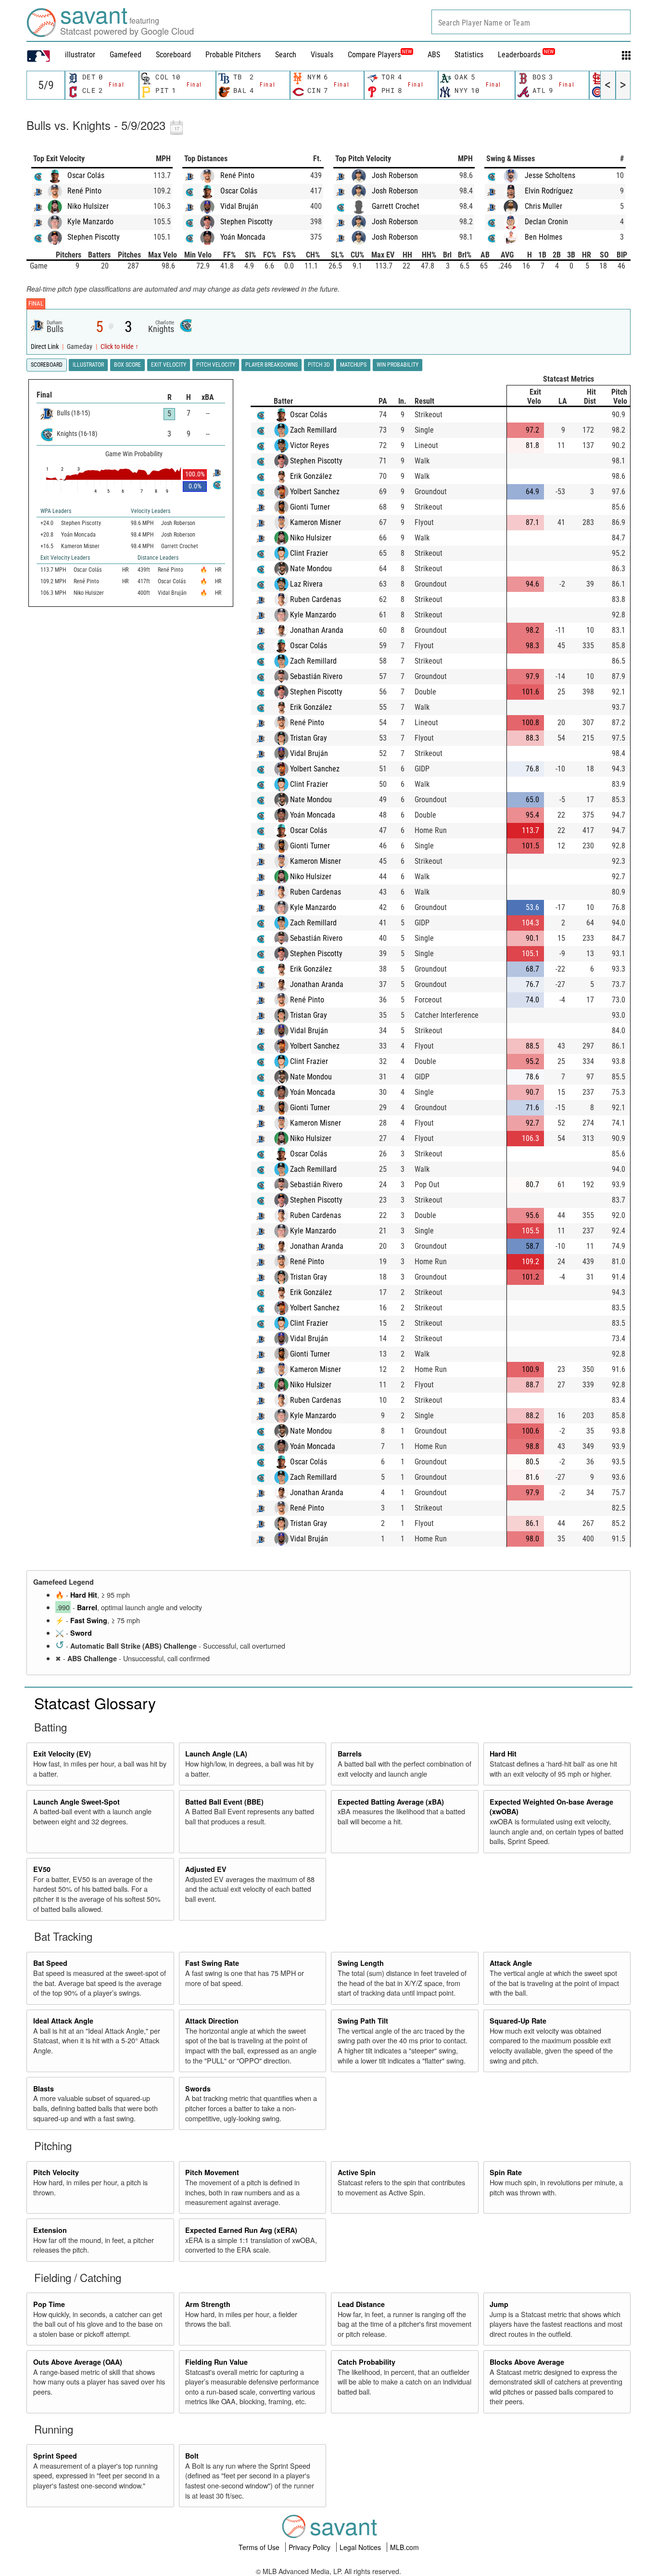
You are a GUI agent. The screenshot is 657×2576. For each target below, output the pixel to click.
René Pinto (84, 191)
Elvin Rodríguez (549, 191)
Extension (50, 2230)
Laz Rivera (306, 584)
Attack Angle (511, 1963)
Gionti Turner (310, 507)
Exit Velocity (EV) (62, 1754)
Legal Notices (361, 2547)
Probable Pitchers (233, 55)
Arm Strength (208, 2304)
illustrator (80, 55)
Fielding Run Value (216, 2362)
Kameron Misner (316, 522)
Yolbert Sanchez (315, 492)
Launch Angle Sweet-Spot (76, 1802)
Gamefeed (126, 55)
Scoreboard (173, 55)
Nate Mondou (311, 569)
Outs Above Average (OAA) (78, 2362)
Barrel (87, 1607)
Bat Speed (50, 1963)
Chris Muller (543, 206)
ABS (434, 55)
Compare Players (374, 55)
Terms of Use (260, 2547)
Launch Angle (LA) (216, 1754)
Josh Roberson (395, 175)
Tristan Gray (309, 738)
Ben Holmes (543, 237)
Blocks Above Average (527, 2362)
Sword (81, 1633)
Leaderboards (526, 55)
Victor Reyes (310, 445)
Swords (198, 2089)
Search (286, 55)
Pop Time (49, 2304)
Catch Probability (366, 2362)
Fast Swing (89, 1620)
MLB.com (404, 2547)
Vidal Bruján (239, 206)
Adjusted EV (206, 1869)
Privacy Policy (310, 2547)
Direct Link (45, 347)
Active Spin (357, 2172)
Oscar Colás (86, 175)
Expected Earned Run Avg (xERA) (241, 2230)
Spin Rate (506, 2172)
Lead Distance (361, 2304)
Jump (499, 2304)
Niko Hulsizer (88, 206)
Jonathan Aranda (317, 630)
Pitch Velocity (56, 2172)
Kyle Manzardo (90, 222)
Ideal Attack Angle (63, 2021)
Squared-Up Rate (518, 2021)
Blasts (44, 2089)
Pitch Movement (212, 2172)
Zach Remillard (313, 430)
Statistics (469, 55)
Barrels (350, 1754)
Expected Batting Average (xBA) (391, 1802)
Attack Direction (212, 2021)
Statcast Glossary (95, 1703)
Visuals (322, 55)
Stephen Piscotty (94, 237)
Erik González (311, 476)
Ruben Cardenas (316, 599)
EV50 (42, 1869)
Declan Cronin (546, 222)
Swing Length (361, 1963)
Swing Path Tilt (363, 2021)
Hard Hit (84, 1595)
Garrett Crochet (396, 206)
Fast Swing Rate (212, 1963)
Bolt (192, 2456)
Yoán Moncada (243, 237)
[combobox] (531, 22)
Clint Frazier (309, 553)
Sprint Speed (55, 2456)
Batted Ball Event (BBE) (224, 1802)
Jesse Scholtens (550, 175)
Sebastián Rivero (316, 676)
